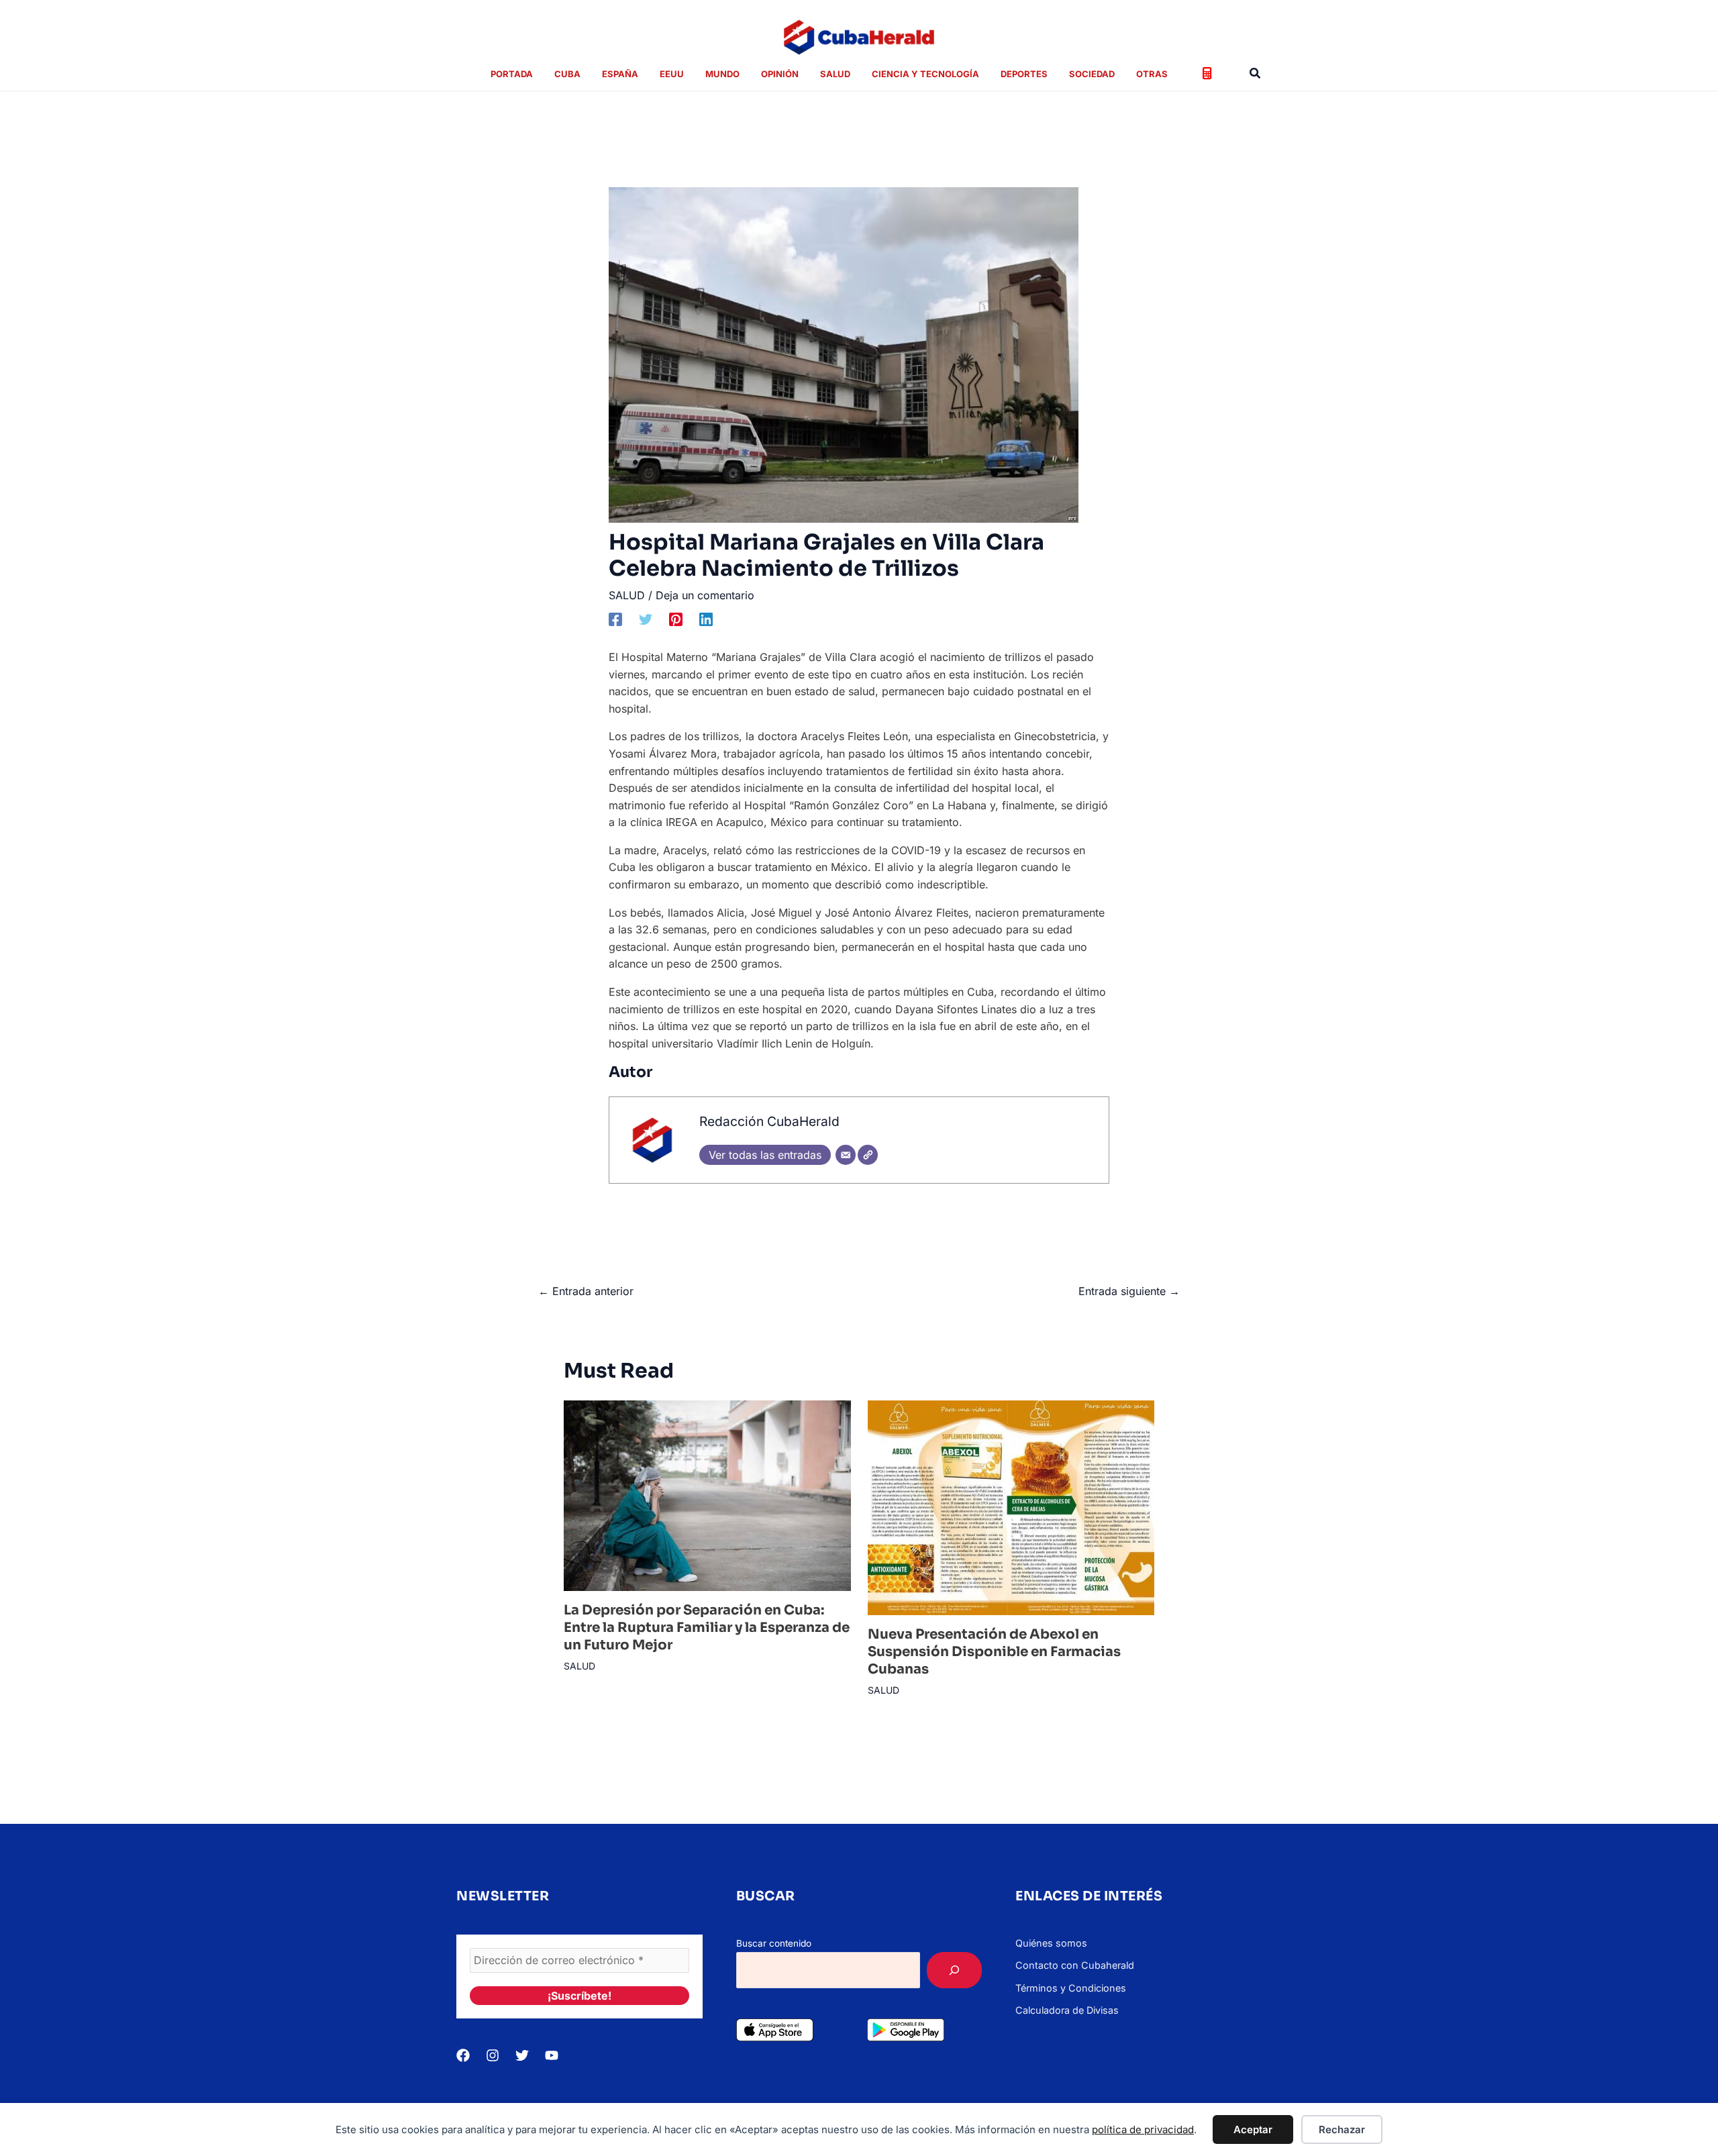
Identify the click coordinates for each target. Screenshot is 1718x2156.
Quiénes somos (1051, 1943)
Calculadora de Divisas (1067, 2010)
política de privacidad (1143, 2129)
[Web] (868, 1155)
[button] (1256, 73)
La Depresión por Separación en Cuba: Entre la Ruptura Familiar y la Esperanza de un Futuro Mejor (707, 1628)
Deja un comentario (705, 595)
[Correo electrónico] (846, 1155)
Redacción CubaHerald (769, 1121)
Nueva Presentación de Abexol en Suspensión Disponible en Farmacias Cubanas (994, 1652)
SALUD (627, 595)
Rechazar (1342, 2129)
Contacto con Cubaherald (1075, 1965)
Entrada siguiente (1129, 1291)
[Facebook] (615, 619)
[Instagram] (493, 2055)
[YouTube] (552, 2055)
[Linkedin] (706, 619)
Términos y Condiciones (1071, 1988)
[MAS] (954, 1970)
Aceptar (1253, 2129)
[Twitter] (646, 619)
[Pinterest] (676, 619)
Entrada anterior (586, 1291)
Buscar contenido (774, 1943)
